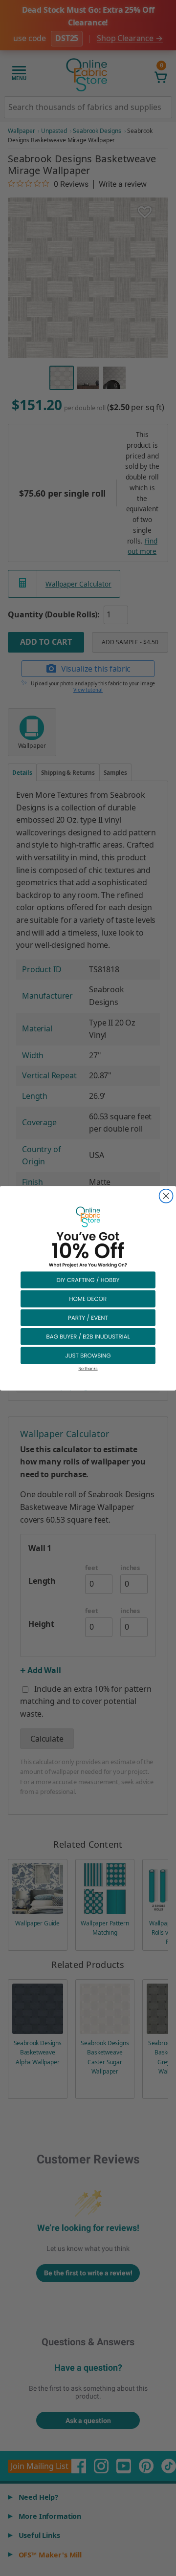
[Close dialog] (166, 1196)
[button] (88, 1279)
